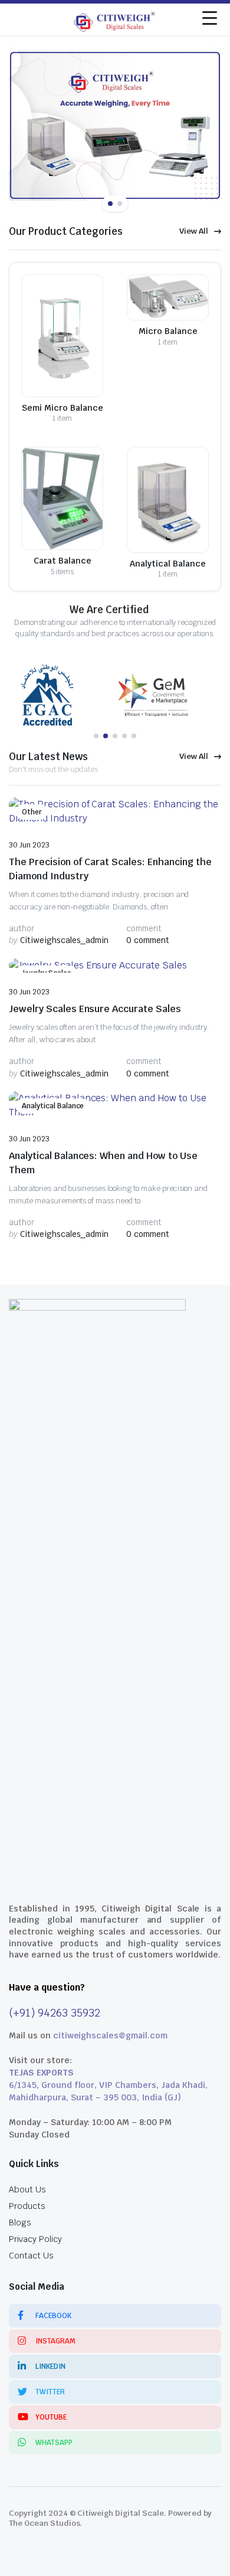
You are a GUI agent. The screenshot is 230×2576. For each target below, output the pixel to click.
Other (32, 812)
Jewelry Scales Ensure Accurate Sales (95, 1009)
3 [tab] (115, 736)
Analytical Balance (53, 1106)
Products (27, 2206)
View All (194, 231)
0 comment (148, 940)
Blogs (20, 2223)
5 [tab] (134, 736)
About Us (27, 2189)
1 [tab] (110, 204)
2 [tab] (120, 204)
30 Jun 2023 (29, 845)
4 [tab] (124, 736)
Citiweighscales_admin (59, 940)
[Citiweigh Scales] (115, 19)
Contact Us (31, 2256)
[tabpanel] (62, 695)
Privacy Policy (35, 2239)
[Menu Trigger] (210, 18)
